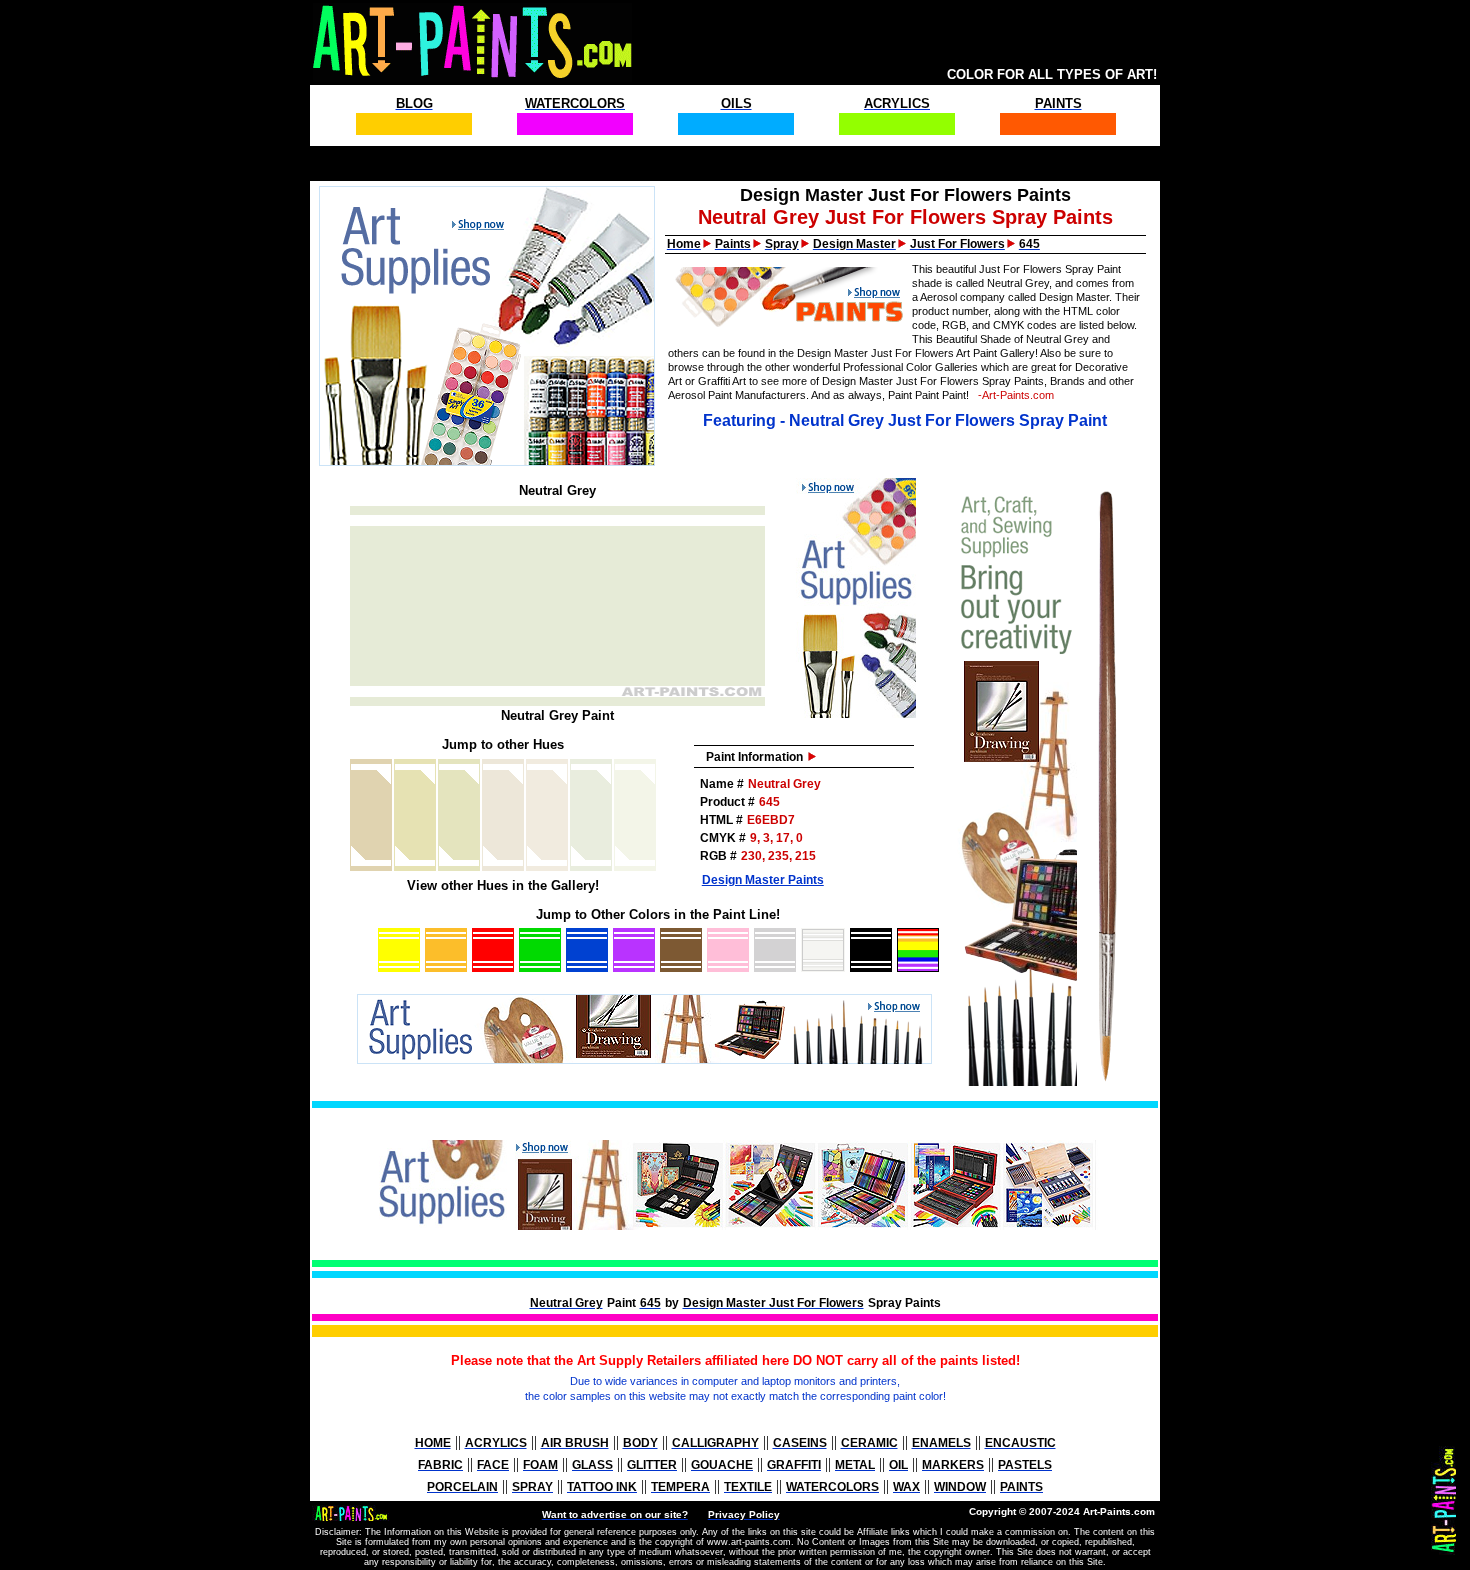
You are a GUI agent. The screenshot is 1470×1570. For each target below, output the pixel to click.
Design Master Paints (763, 880)
